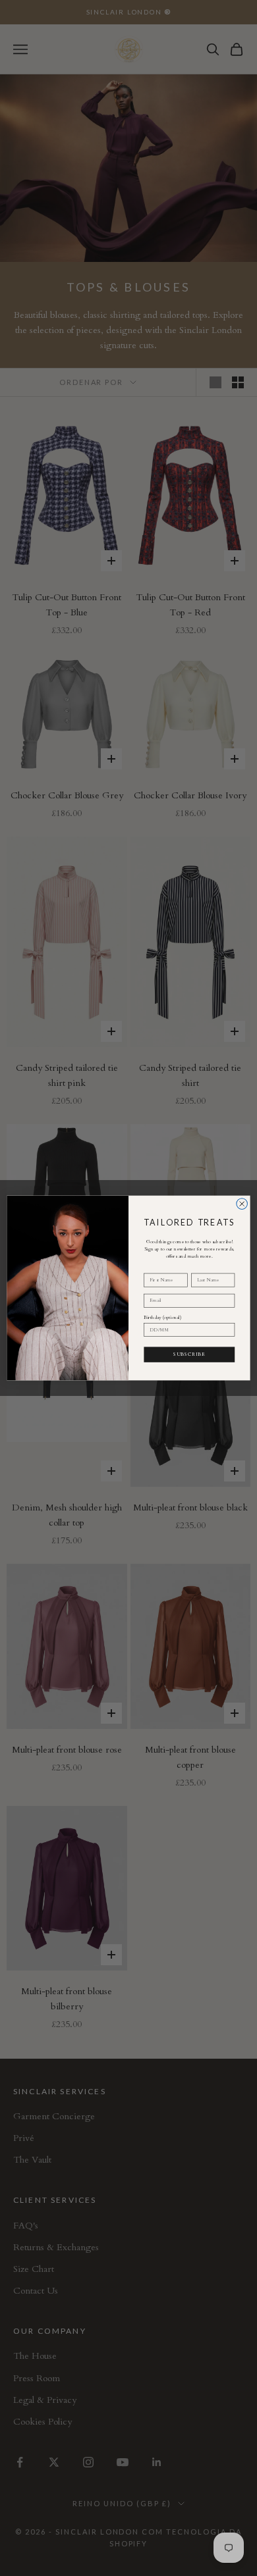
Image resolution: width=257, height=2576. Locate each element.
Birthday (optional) (162, 1318)
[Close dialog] (242, 1204)
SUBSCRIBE (189, 1354)
